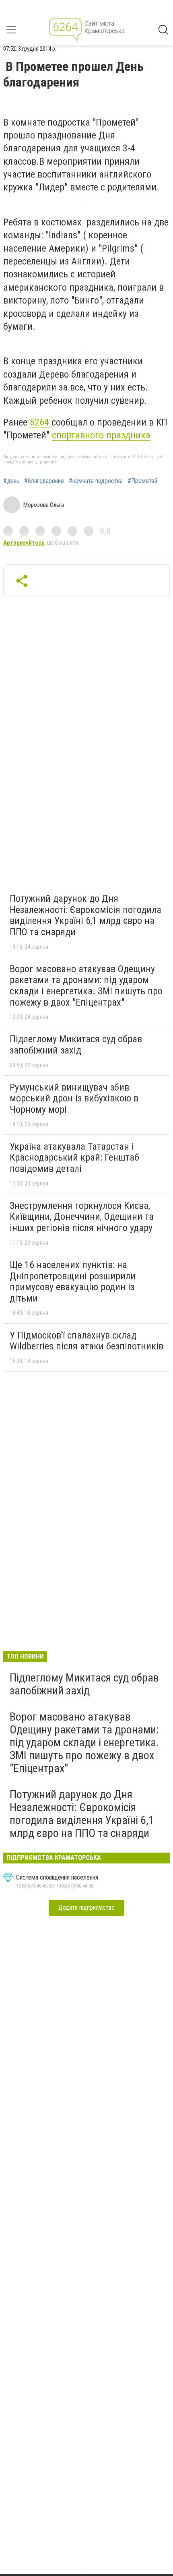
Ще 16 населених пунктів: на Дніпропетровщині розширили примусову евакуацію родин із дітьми (73, 1282)
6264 (41, 422)
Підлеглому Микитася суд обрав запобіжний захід (76, 1045)
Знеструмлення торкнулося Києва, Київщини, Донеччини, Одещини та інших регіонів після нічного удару (82, 1217)
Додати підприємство (86, 1908)
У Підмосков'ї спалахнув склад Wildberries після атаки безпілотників (86, 1341)
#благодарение (44, 481)
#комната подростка (96, 481)
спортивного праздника (101, 435)
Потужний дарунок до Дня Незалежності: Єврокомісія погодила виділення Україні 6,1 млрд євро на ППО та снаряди (85, 915)
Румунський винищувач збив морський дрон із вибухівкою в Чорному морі (74, 1098)
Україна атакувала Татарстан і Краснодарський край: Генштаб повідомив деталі (74, 1158)
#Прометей (142, 481)
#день (11, 481)
